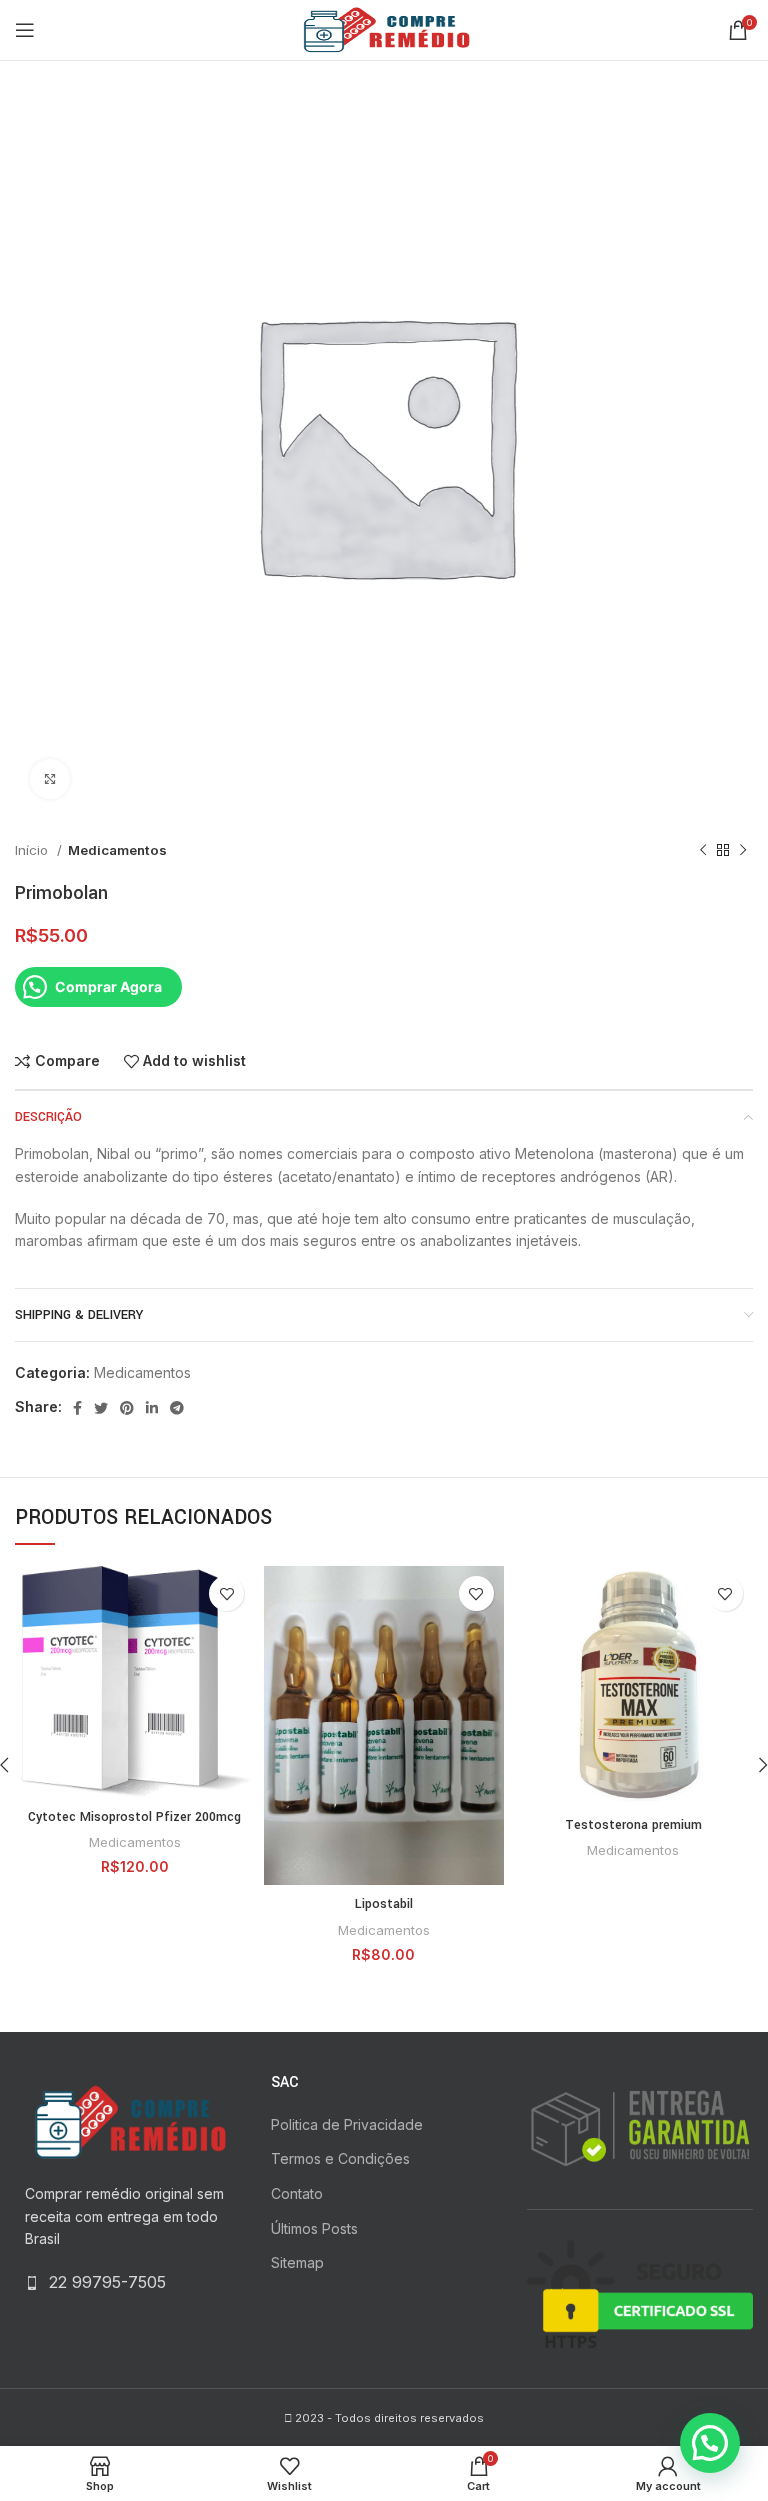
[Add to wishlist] (226, 1593)
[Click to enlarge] (50, 779)
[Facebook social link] (77, 1408)
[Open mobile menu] (25, 30)
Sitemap (297, 2262)
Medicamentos (117, 850)
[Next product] (743, 851)
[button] (710, 2443)
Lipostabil (384, 1904)
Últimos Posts (314, 2228)
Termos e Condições (340, 2158)
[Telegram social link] (177, 1408)
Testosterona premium (633, 1825)
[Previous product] (703, 851)
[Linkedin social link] (152, 1408)
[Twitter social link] (101, 1408)
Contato (297, 2193)
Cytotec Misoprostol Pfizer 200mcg (134, 1817)
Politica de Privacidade (347, 2124)
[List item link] (128, 2283)
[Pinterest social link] (127, 1408)
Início (33, 850)
